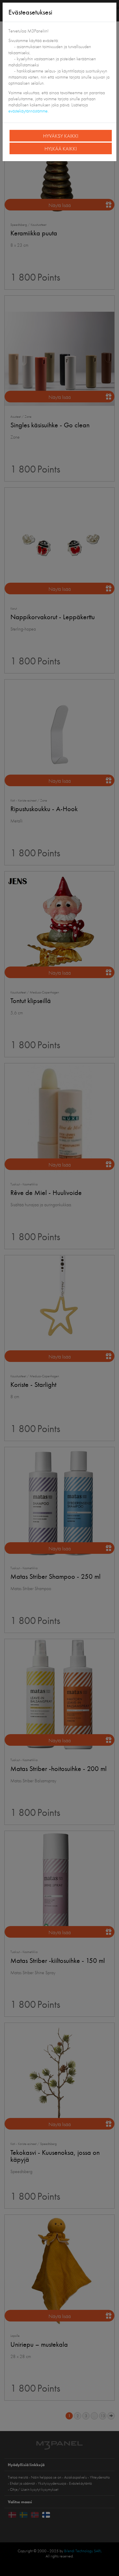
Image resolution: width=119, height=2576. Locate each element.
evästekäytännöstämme (28, 111)
